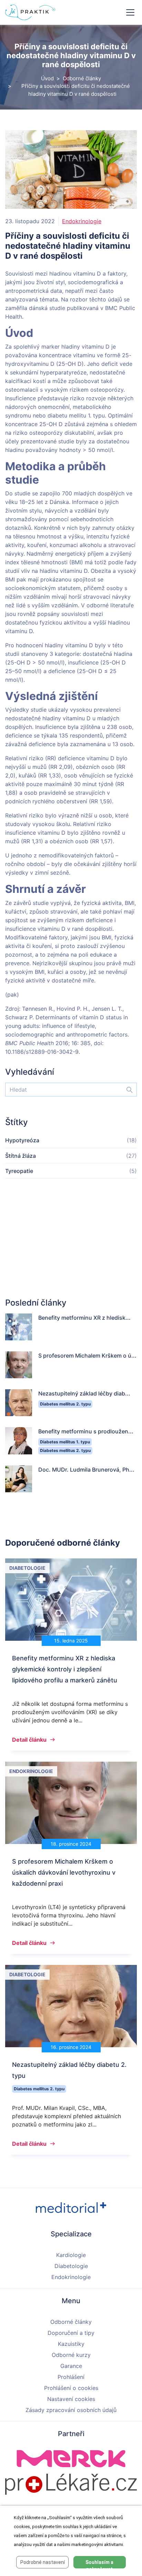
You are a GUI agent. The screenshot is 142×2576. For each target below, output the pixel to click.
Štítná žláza (21, 1156)
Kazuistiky (71, 2344)
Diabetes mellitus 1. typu (65, 1442)
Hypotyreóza (22, 1140)
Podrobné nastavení (43, 2562)
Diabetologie (71, 2266)
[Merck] (71, 2458)
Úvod (47, 78)
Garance (71, 2366)
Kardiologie (71, 2255)
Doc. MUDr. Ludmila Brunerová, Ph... (86, 1470)
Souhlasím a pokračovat (99, 2564)
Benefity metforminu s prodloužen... (86, 1431)
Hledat (126, 1090)
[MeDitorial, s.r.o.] (71, 2207)
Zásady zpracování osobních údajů (71, 2410)
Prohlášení (71, 2377)
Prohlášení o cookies (71, 2388)
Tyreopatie (19, 1171)
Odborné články (82, 78)
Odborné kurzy (71, 2355)
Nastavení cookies (71, 2399)
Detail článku (29, 1740)
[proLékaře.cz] (71, 2484)
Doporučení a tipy (71, 2333)
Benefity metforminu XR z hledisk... (84, 1318)
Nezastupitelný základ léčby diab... (84, 1393)
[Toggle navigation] (130, 12)
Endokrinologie (82, 221)
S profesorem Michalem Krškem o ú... (87, 1356)
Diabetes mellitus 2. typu (65, 1404)
